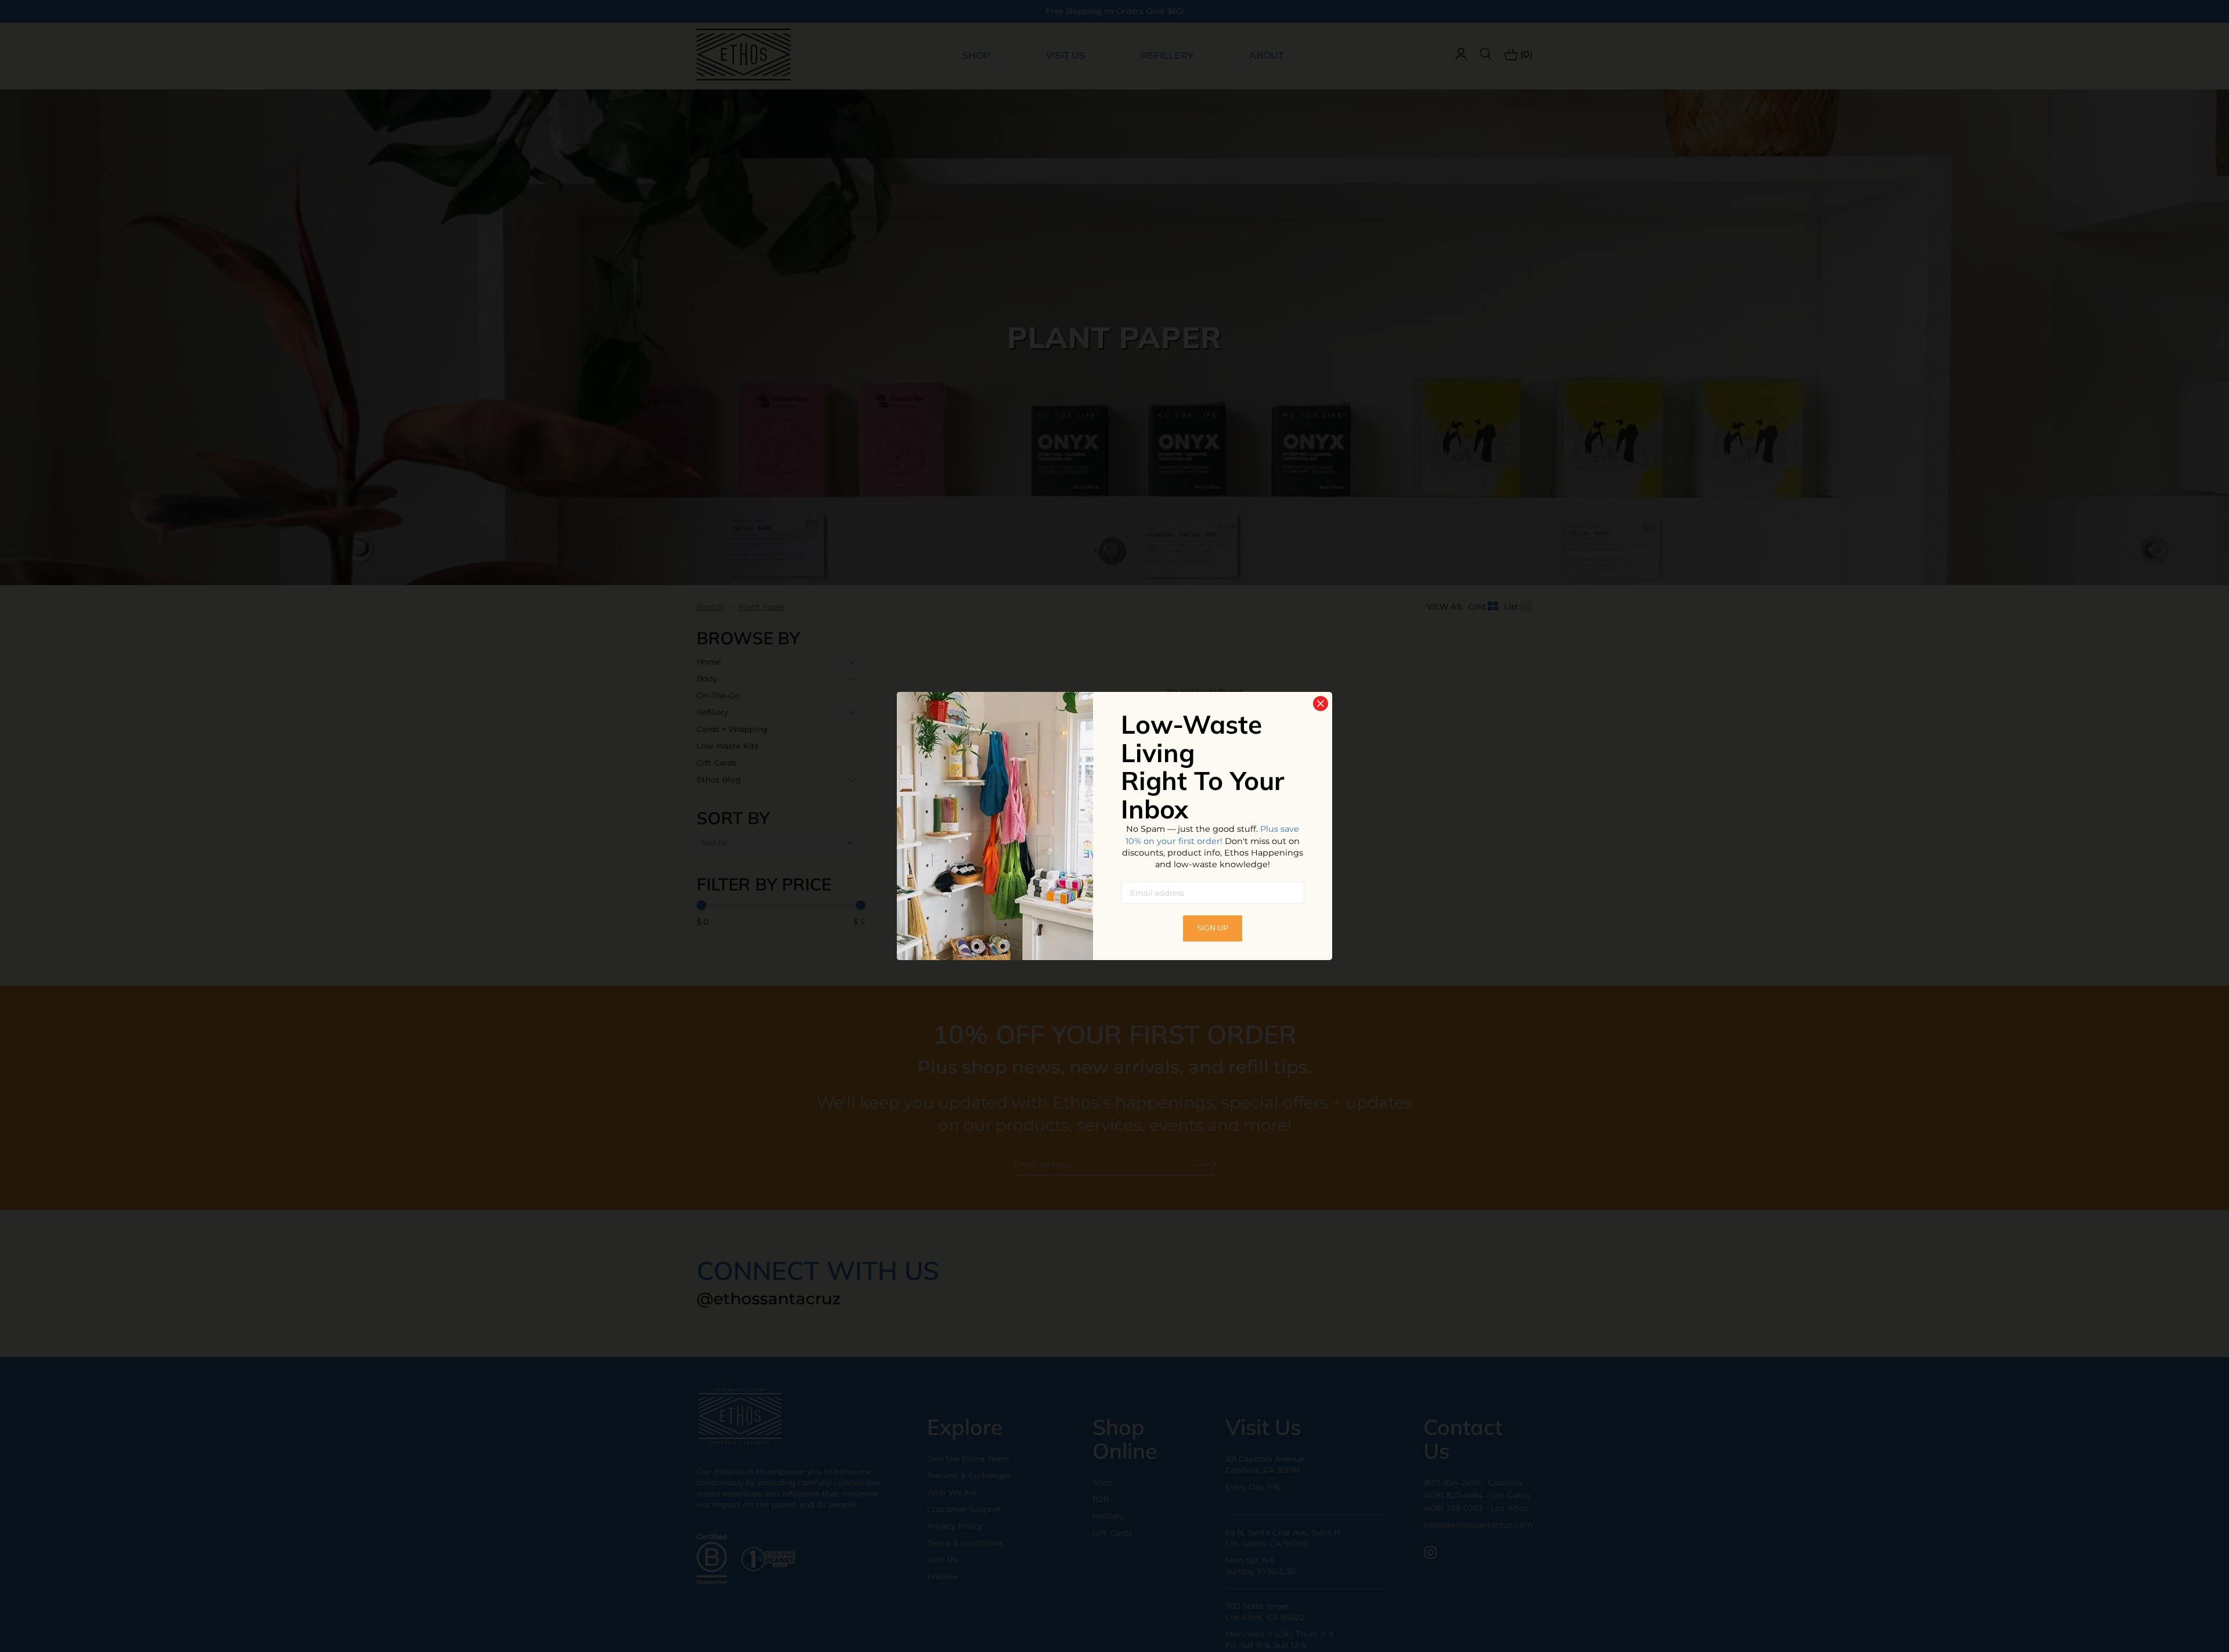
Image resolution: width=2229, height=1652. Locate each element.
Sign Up (1213, 928)
